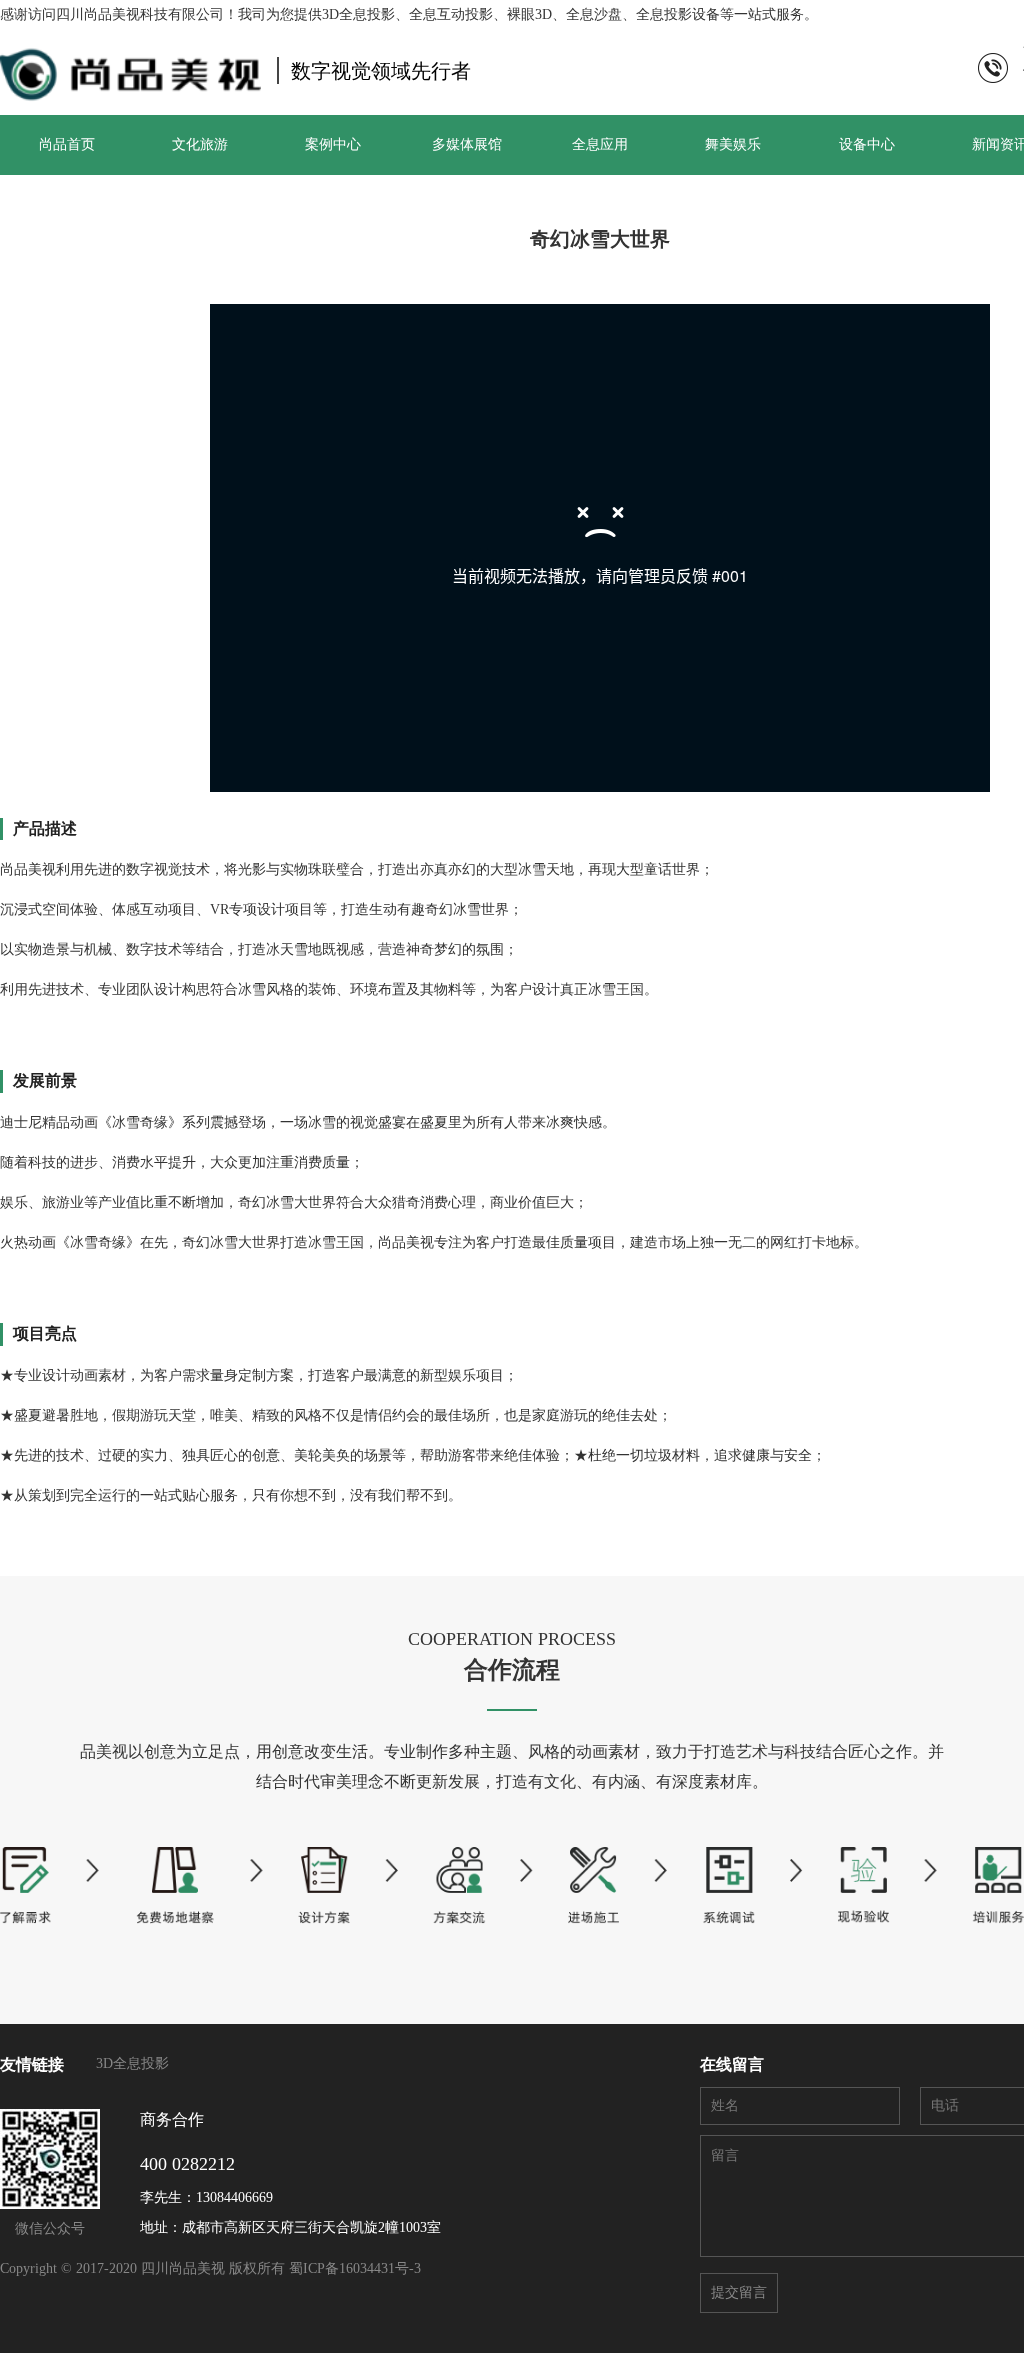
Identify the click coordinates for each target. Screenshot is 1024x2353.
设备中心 (867, 144)
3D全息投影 (132, 2063)
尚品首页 (67, 144)
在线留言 (732, 2064)
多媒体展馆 (467, 144)
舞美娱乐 (733, 144)
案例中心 (333, 144)
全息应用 (600, 144)
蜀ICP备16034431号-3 (355, 2268)
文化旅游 (200, 144)
